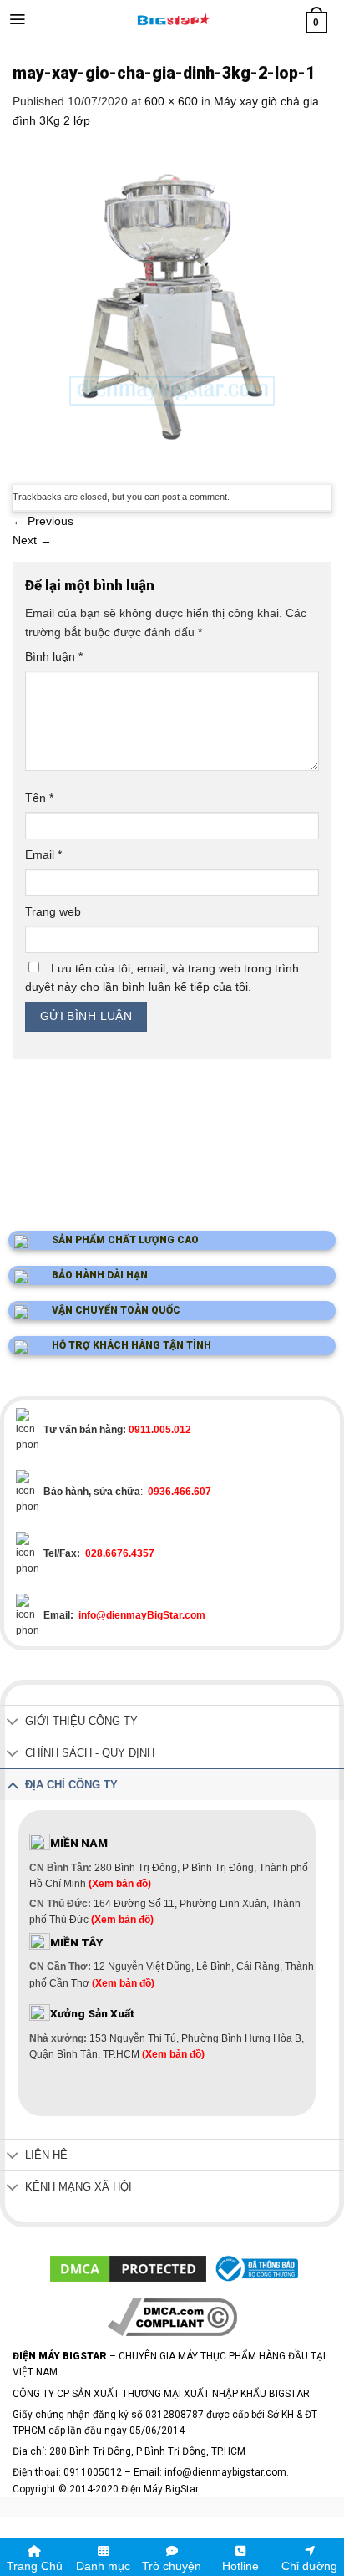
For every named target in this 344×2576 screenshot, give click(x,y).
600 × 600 (171, 101)
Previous (43, 521)
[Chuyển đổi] (13, 1723)
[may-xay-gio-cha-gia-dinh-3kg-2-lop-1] (172, 306)
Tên (39, 798)
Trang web (53, 911)
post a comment (195, 497)
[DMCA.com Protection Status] (128, 2268)
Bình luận (54, 656)
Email (43, 854)
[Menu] (17, 19)
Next (32, 540)
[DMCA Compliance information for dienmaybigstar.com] (172, 2316)
